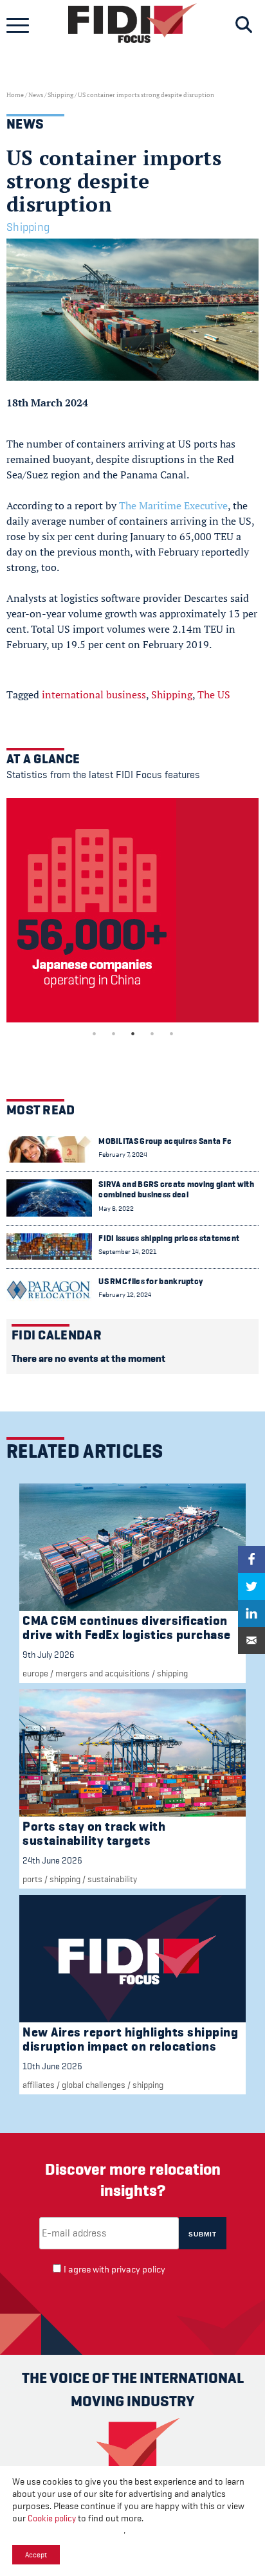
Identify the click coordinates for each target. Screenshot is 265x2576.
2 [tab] (113, 1033)
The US (214, 694)
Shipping (60, 95)
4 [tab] (152, 1033)
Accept (36, 2555)
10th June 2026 (52, 2066)
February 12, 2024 (125, 1295)
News (36, 95)
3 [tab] (132, 1033)
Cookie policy (52, 2518)
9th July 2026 (49, 1655)
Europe (35, 1673)
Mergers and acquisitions (103, 1673)
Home (15, 95)
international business (94, 694)
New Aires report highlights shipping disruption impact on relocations (130, 2039)
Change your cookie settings (68, 2531)
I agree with (114, 2270)
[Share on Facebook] (251, 1559)
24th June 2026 (52, 1860)
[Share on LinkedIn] (251, 1613)
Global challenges (94, 2085)
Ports (32, 1879)
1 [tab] (94, 1033)
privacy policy (138, 2270)
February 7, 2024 (123, 1155)
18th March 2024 (47, 403)
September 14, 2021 (127, 1252)
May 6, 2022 (116, 1209)
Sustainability (112, 1879)
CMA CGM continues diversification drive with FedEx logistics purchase (127, 1628)
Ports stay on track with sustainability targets (94, 1834)
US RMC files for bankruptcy (151, 1281)
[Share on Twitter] (251, 1586)
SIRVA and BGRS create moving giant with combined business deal (176, 1189)
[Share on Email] (251, 1640)
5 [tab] (171, 1033)
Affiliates (39, 2085)
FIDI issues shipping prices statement (169, 1238)
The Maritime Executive (173, 505)
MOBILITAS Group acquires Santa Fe (165, 1141)
